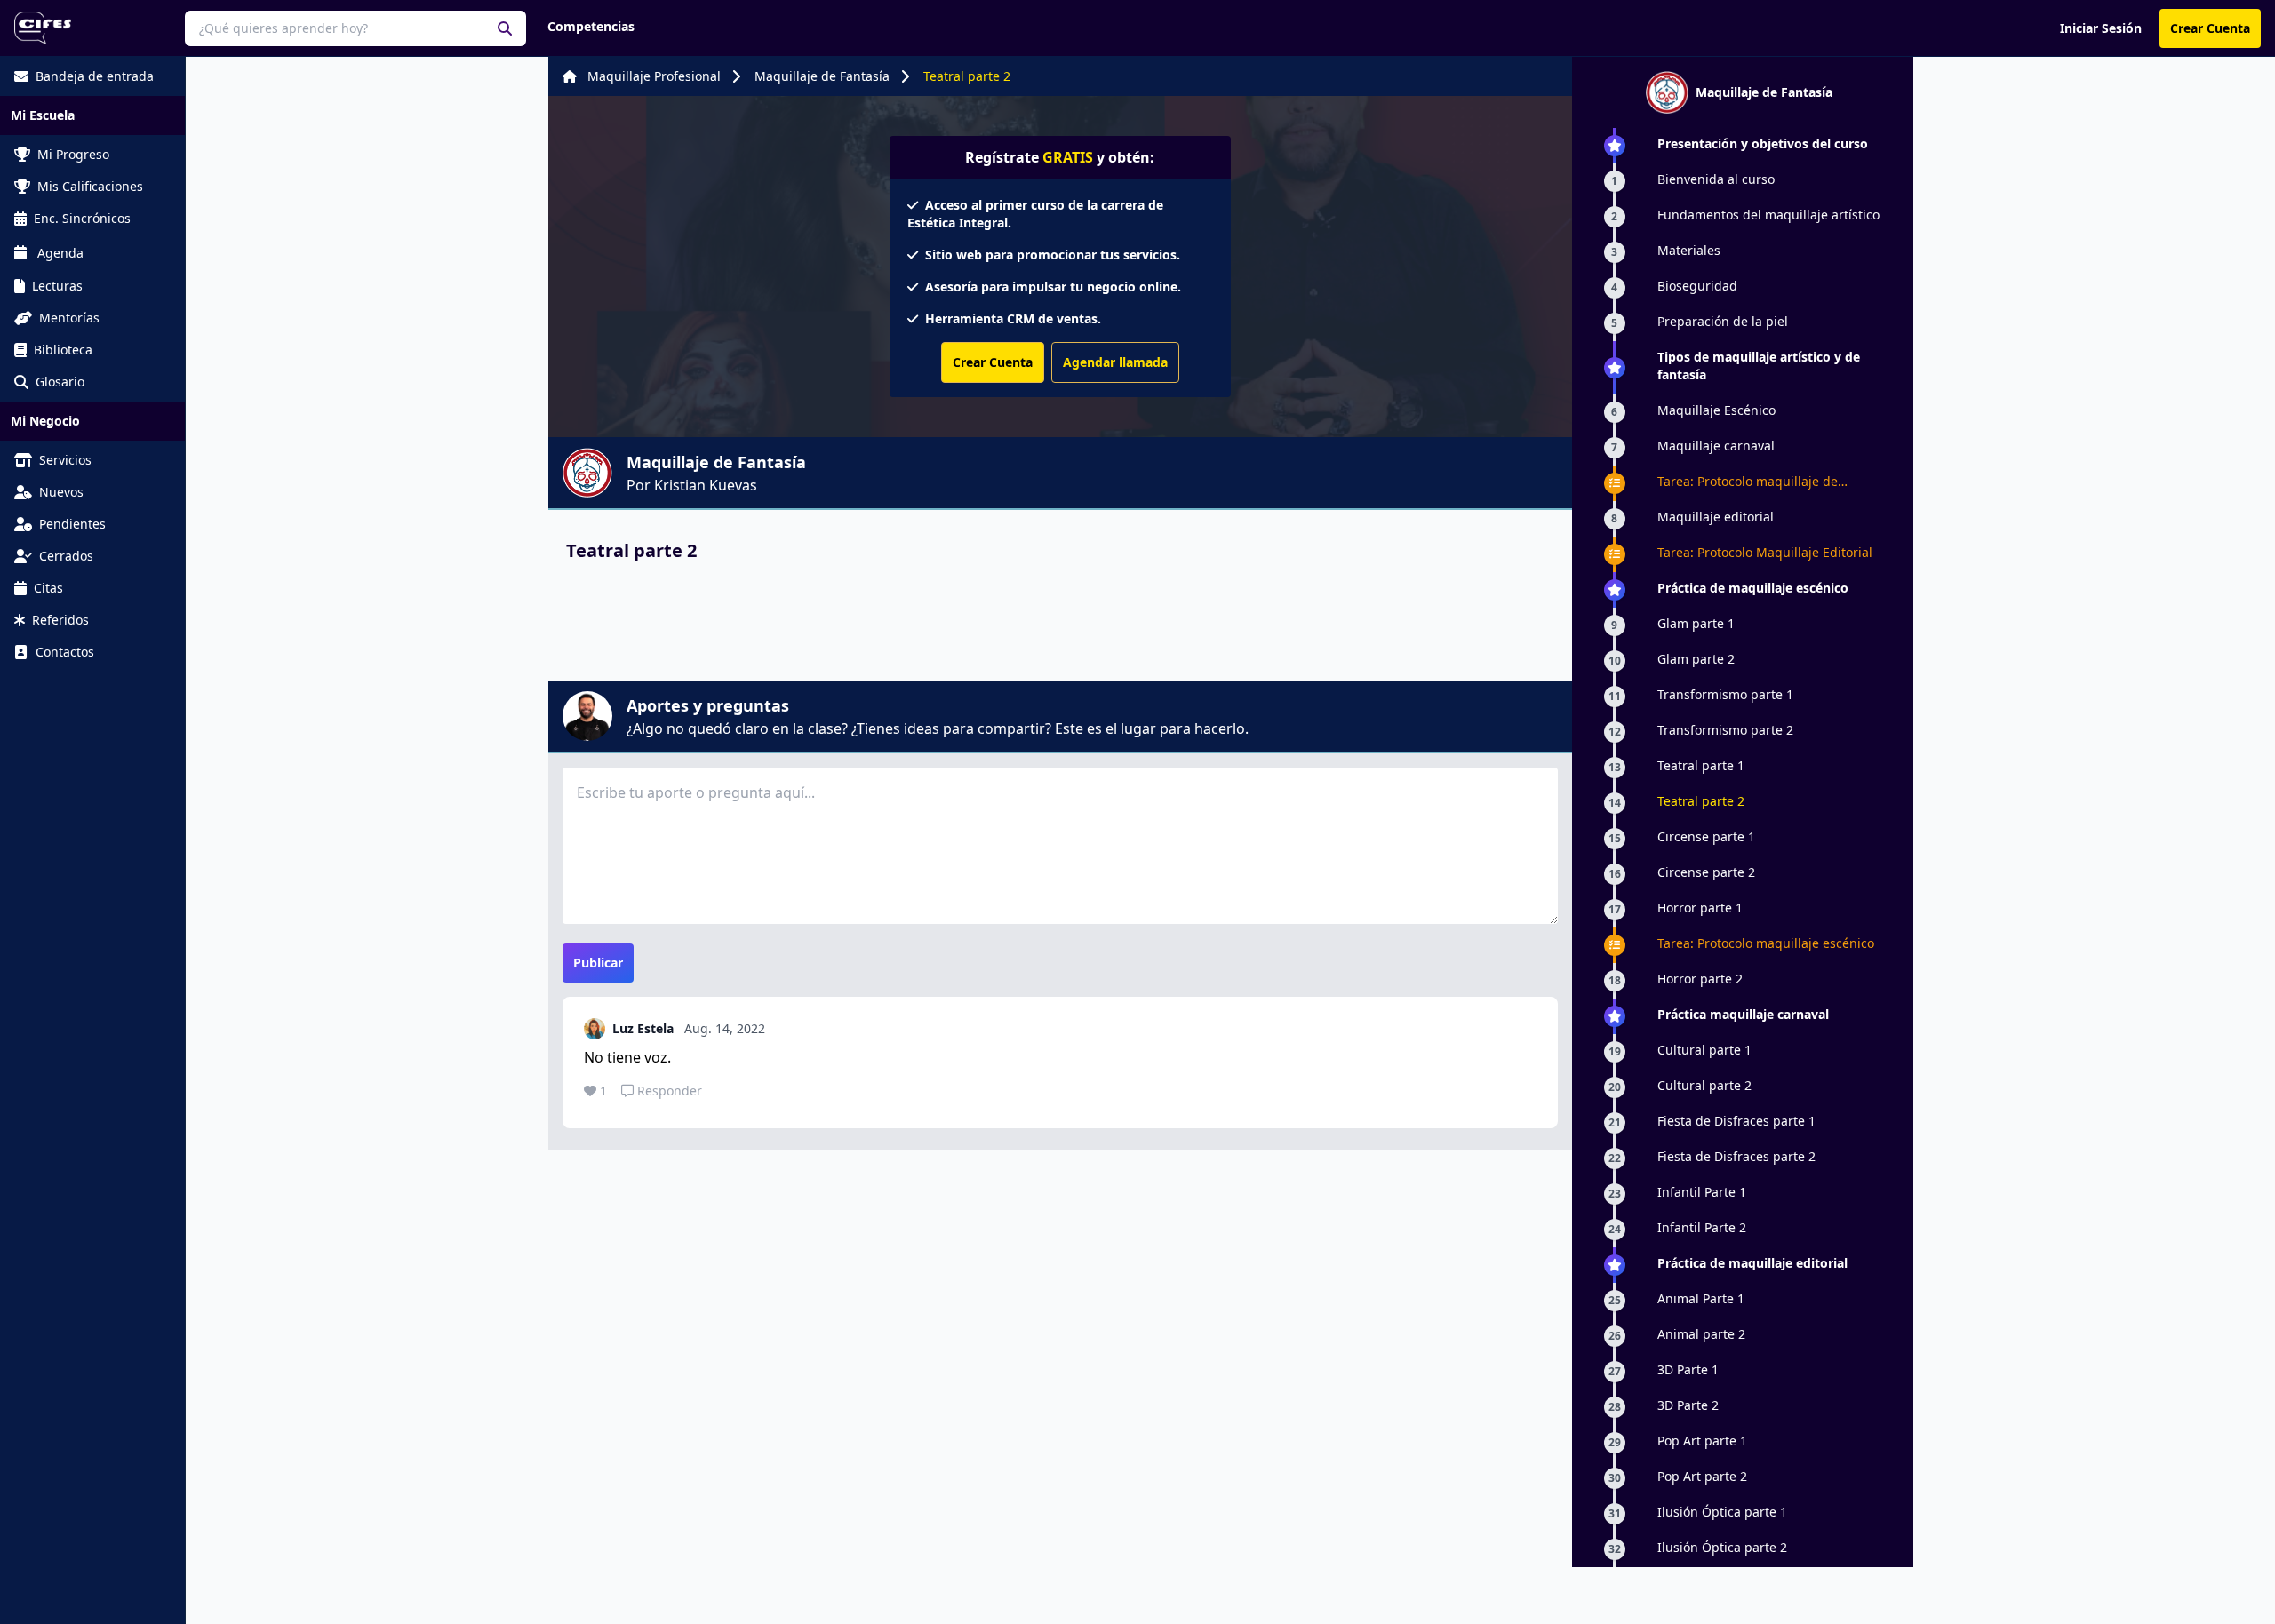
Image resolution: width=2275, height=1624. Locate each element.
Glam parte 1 (1696, 623)
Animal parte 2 (1701, 1334)
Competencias (591, 26)
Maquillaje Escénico (1716, 410)
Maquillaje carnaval (1716, 446)
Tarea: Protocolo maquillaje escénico (1766, 943)
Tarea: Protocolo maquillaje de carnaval (1748, 482)
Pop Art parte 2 (1702, 1476)
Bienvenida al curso (1716, 179)
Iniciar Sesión (2101, 28)
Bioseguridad (1697, 286)
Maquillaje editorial (1716, 517)
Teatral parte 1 (1701, 765)
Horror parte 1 (1700, 908)
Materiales (1689, 250)
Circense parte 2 (1706, 872)
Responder (670, 1091)
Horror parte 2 (1700, 979)
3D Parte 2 (1688, 1405)
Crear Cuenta (2210, 28)
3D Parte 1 (1688, 1369)
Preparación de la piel (1723, 321)
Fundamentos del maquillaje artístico (1768, 215)
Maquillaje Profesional (654, 76)
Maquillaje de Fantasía (822, 76)
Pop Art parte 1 (1702, 1441)
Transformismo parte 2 (1725, 730)
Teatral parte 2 (967, 76)
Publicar (598, 963)
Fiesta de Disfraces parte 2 (1736, 1156)
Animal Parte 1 (1701, 1298)
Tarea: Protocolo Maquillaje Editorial (1765, 552)
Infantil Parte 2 (1702, 1227)
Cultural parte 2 (1704, 1085)
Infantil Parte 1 (1702, 1192)
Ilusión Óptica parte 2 (1722, 1547)
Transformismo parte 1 (1725, 694)
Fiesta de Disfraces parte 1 (1736, 1121)
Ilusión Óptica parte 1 (1722, 1512)
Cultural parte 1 (1704, 1050)
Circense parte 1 (1706, 836)
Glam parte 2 (1696, 659)
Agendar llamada (1115, 362)
